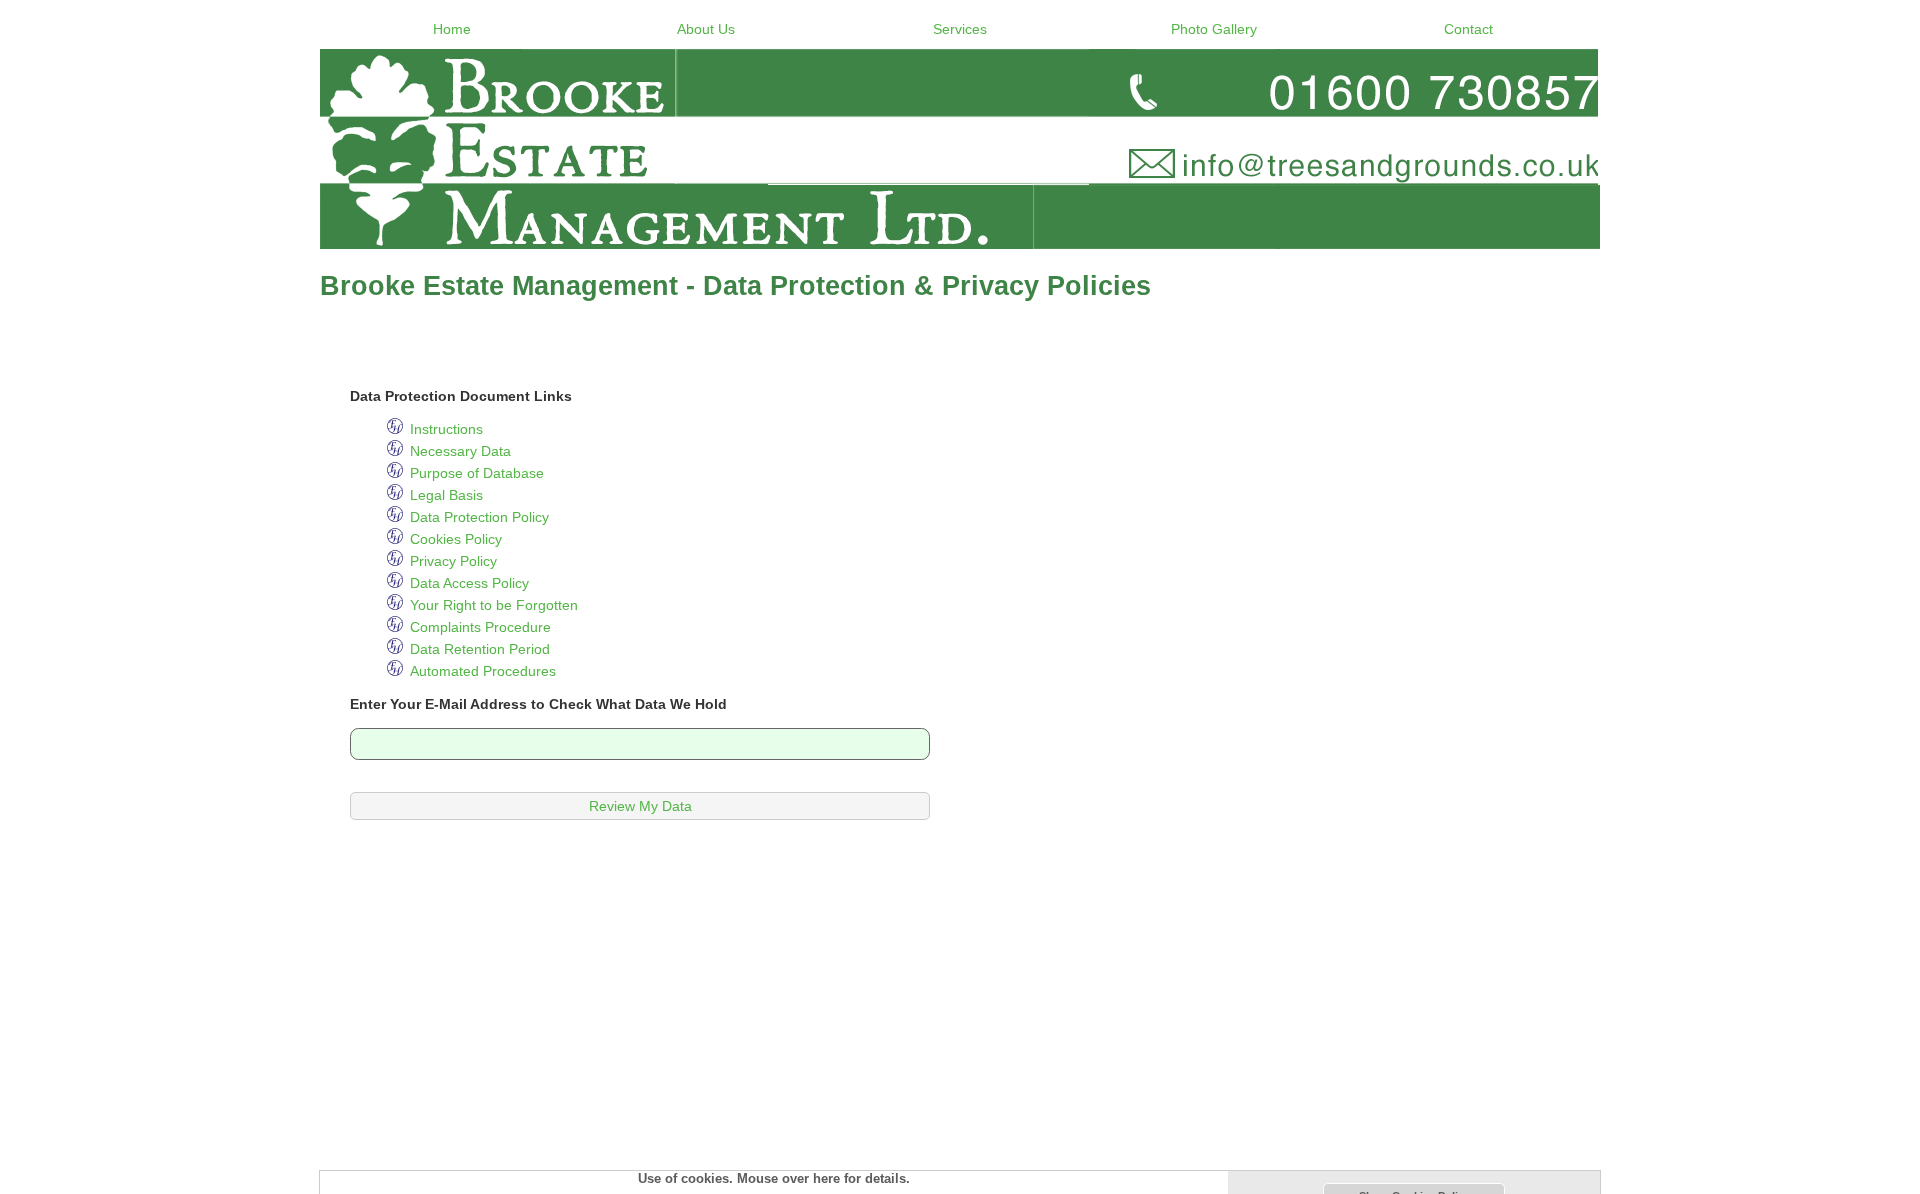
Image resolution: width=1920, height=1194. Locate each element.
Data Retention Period (480, 649)
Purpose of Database (477, 473)
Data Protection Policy (479, 517)
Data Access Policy (469, 583)
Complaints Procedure (480, 627)
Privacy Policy (453, 561)
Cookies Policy (456, 539)
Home (452, 29)
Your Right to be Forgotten (494, 605)
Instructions (446, 429)
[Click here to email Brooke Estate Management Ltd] (960, 149)
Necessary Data (460, 451)
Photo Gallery (1214, 29)
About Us (706, 29)
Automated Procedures (483, 671)
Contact (1468, 29)
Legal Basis (446, 495)
